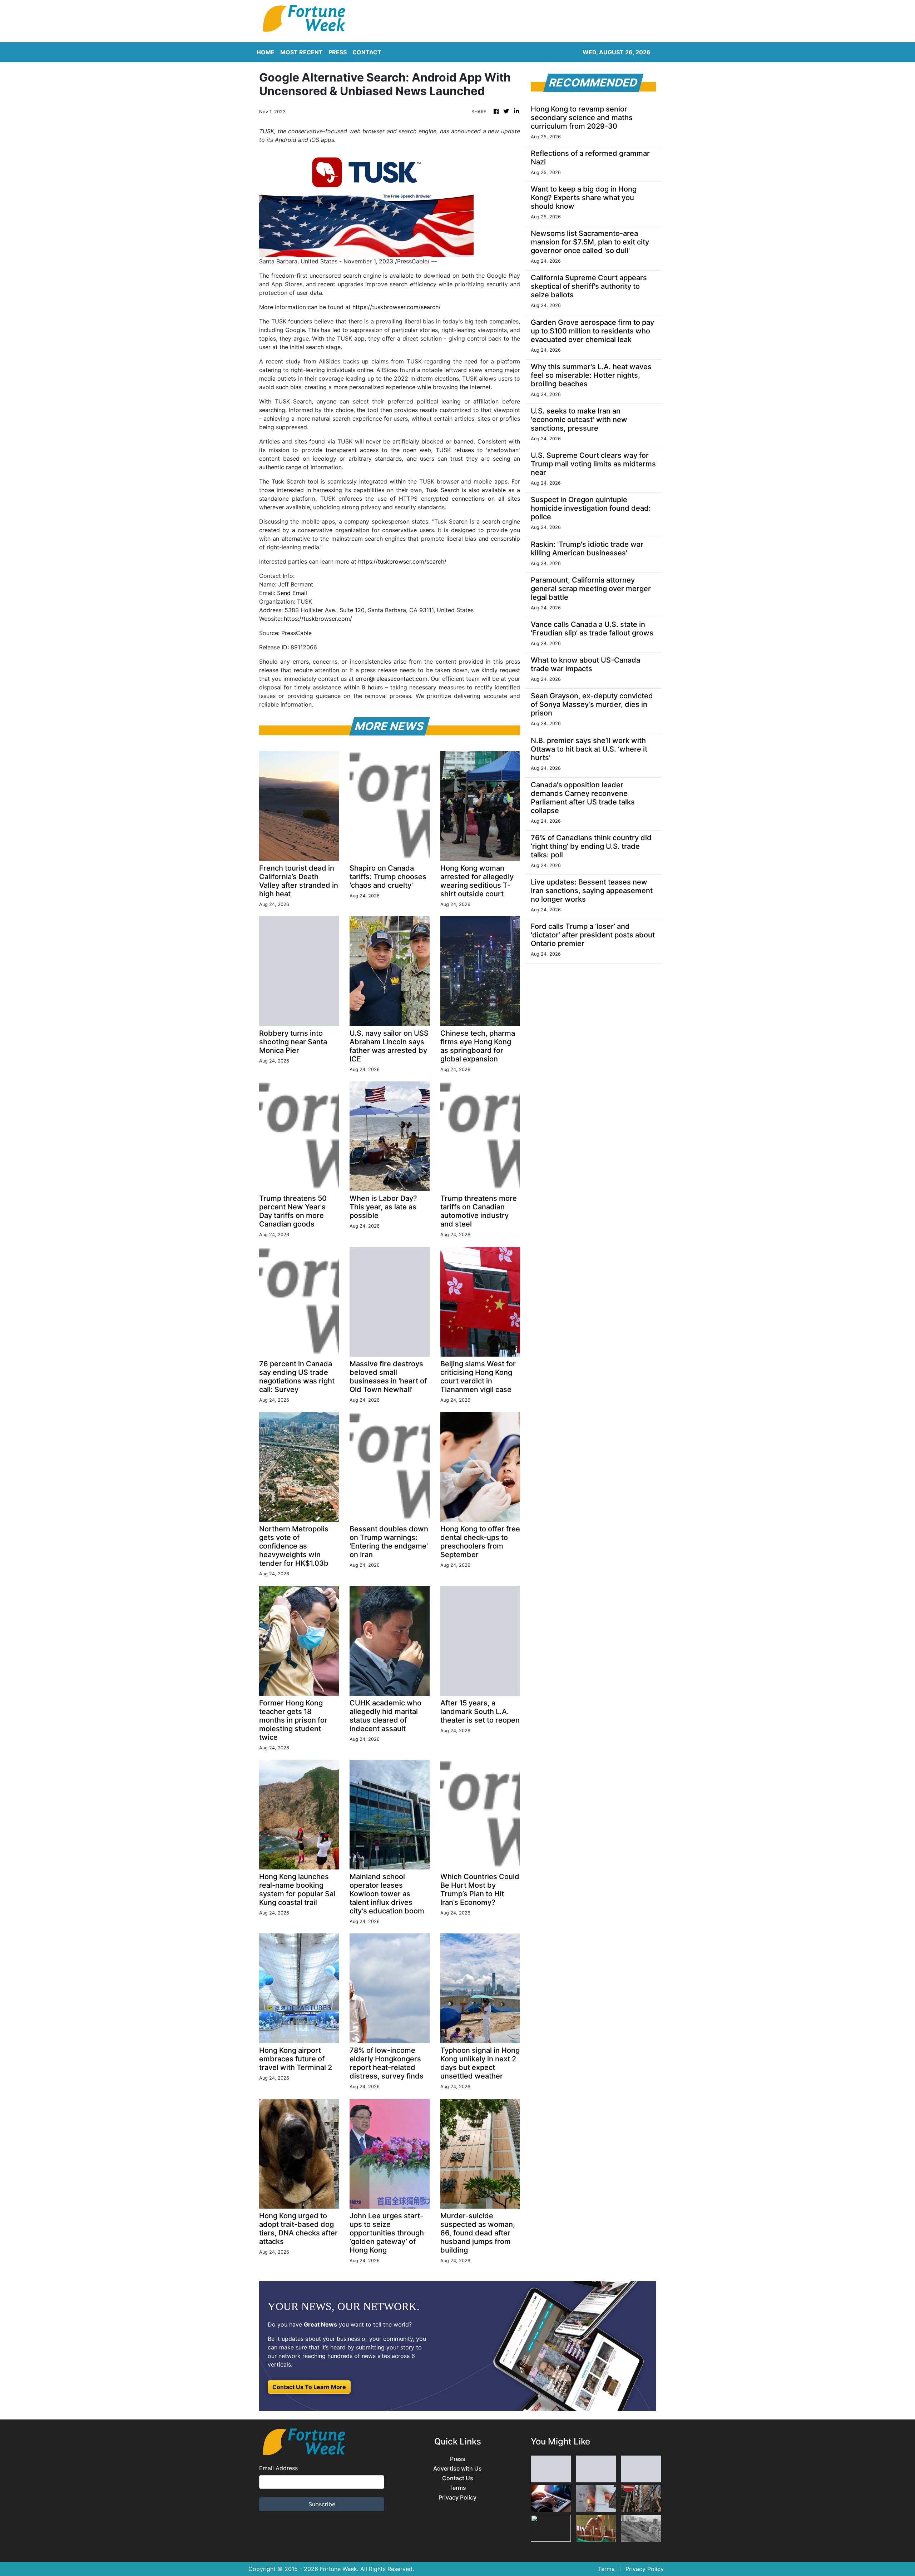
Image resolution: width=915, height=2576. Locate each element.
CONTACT (367, 52)
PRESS (338, 52)
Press (458, 2459)
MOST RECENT (301, 52)
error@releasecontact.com (392, 679)
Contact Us (458, 2478)
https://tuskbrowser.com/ (318, 619)
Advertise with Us (457, 2469)
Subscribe (322, 2504)
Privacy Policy (457, 2498)
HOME (266, 52)
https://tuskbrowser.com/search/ (397, 307)
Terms (458, 2488)
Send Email (292, 593)
